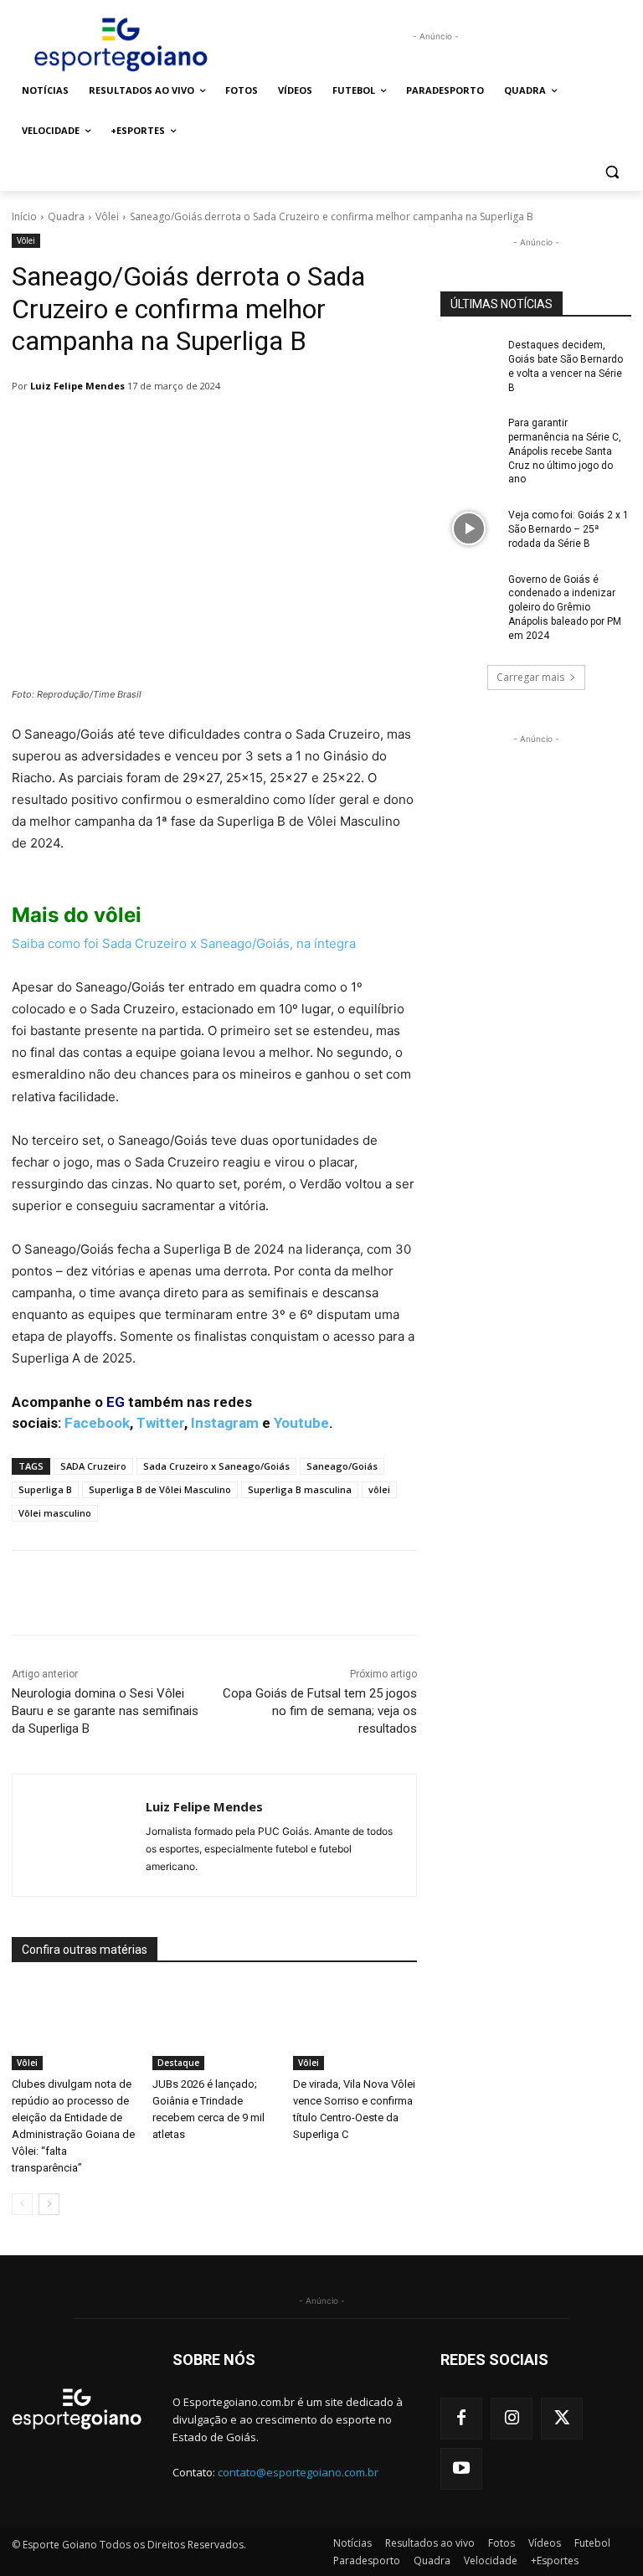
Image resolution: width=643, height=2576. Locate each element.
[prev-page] (22, 2204)
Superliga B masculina (300, 1489)
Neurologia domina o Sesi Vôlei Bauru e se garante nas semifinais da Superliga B (105, 1711)
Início (24, 216)
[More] (443, 1593)
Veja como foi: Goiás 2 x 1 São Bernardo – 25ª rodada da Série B (568, 529)
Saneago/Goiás (342, 1466)
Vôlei (107, 216)
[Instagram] (512, 2419)
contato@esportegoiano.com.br (298, 2472)
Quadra (66, 216)
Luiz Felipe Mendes (77, 386)
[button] (612, 171)
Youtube (301, 1423)
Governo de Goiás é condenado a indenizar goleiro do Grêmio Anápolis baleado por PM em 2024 (565, 608)
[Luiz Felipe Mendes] (79, 1835)
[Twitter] (562, 2419)
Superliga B (45, 1489)
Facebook (97, 1423)
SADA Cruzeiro (93, 1466)
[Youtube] (461, 2469)
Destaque (178, 2063)
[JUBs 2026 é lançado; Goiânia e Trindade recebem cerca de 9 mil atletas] (214, 2027)
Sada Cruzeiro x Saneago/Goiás (216, 1466)
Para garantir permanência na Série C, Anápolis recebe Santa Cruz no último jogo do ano (565, 451)
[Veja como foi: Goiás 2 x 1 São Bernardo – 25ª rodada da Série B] (469, 528)
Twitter (160, 1423)
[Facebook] (461, 2419)
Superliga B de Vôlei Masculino (160, 1489)
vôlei (379, 1489)
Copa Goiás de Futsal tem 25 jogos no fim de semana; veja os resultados (320, 1711)
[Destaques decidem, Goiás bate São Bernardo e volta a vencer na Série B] (469, 358)
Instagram (225, 1423)
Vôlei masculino (55, 1513)
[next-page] (49, 2204)
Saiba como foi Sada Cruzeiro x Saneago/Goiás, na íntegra (184, 943)
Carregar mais (530, 677)
